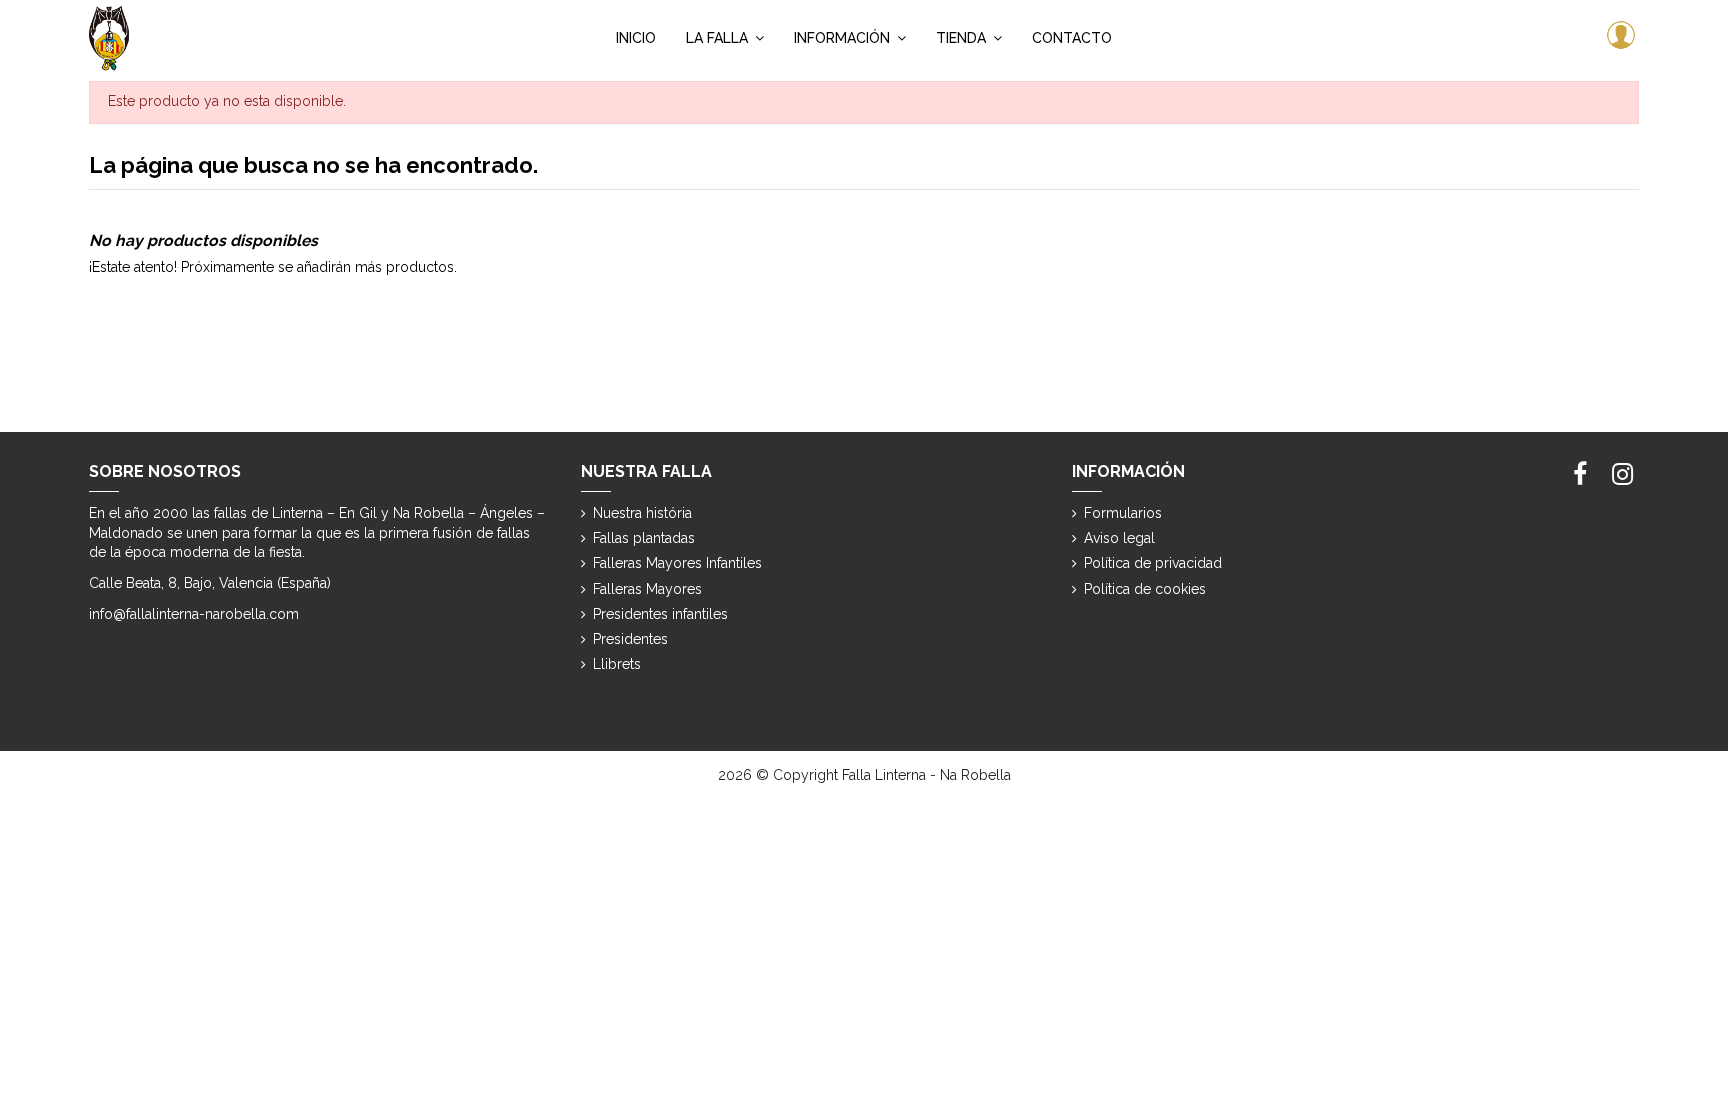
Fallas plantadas (644, 538)
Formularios (1123, 513)
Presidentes (630, 639)
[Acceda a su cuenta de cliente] (1619, 38)
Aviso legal (1119, 538)
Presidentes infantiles (660, 614)
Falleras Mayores (647, 589)
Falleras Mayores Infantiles (677, 563)
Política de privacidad (1153, 563)
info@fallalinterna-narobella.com (194, 614)
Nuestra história (642, 513)
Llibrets (617, 664)
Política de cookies (1145, 589)
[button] (725, 38)
